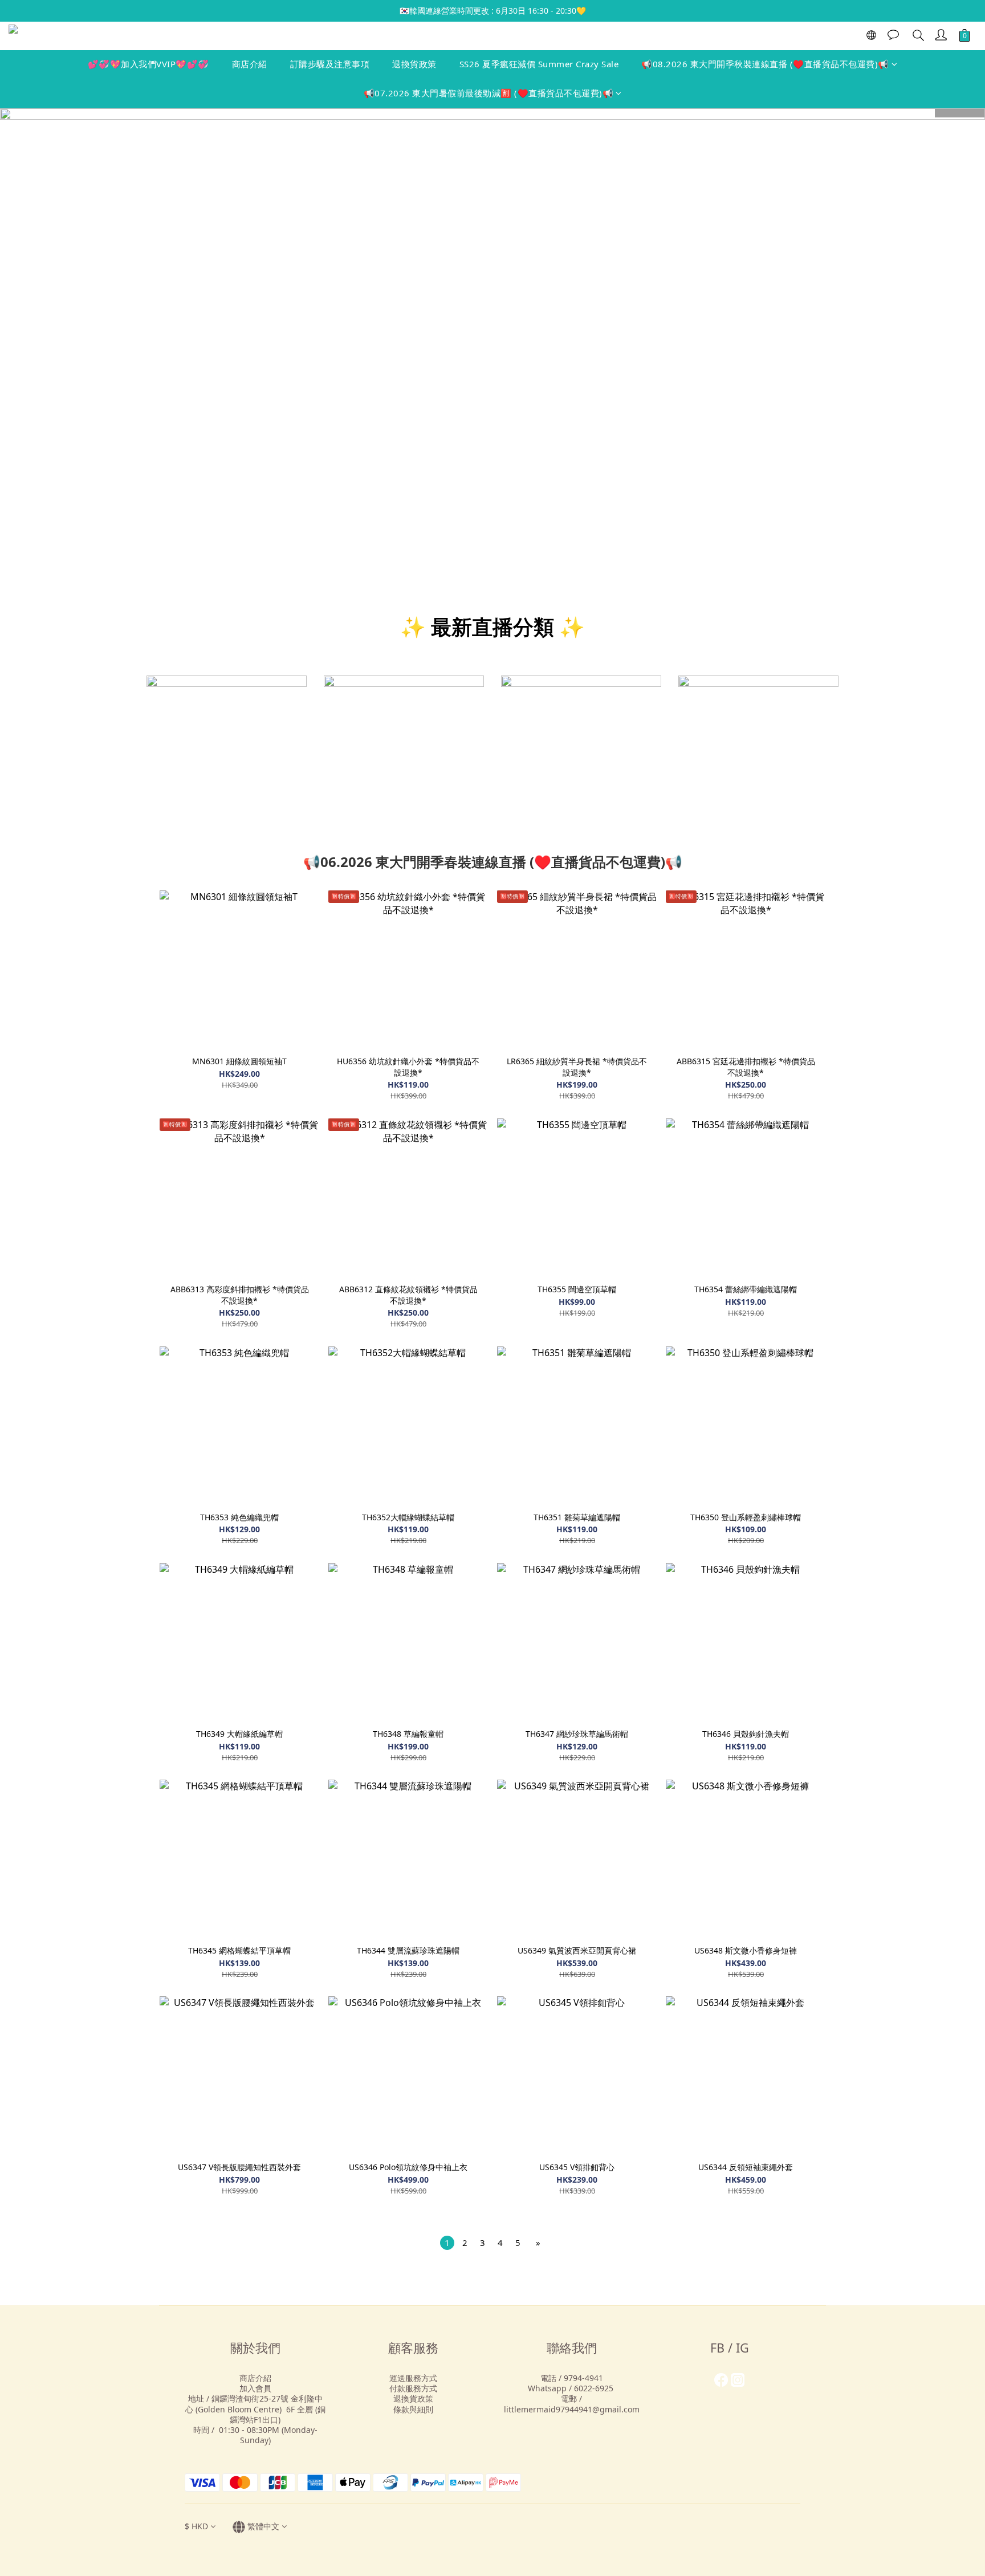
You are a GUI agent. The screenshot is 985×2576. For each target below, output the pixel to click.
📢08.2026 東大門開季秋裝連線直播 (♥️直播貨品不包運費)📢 (765, 64)
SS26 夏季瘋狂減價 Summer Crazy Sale (539, 64)
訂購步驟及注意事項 (330, 64)
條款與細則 (413, 2409)
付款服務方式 (413, 2388)
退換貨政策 (414, 64)
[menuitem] (447, 2243)
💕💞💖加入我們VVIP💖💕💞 (148, 64)
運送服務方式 (413, 2378)
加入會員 (255, 2388)
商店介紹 (250, 64)
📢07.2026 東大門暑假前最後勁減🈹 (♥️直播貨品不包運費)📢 (489, 93)
